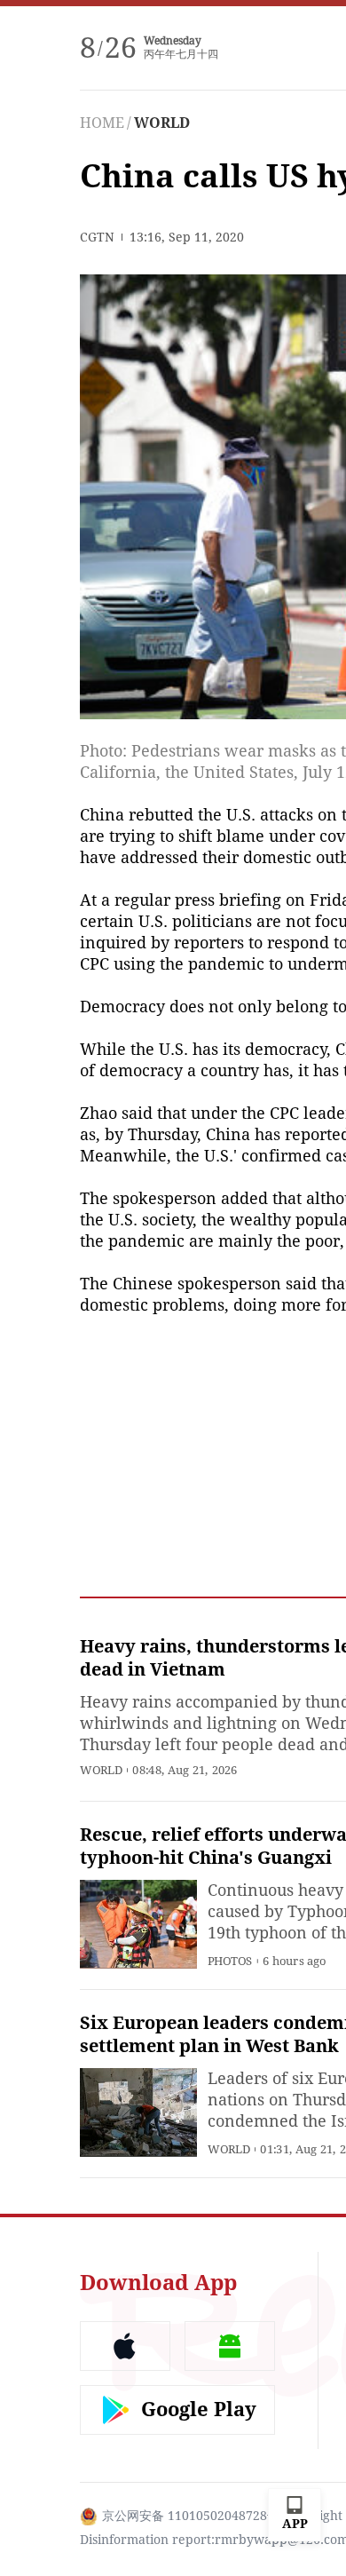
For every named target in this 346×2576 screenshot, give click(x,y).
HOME (102, 123)
